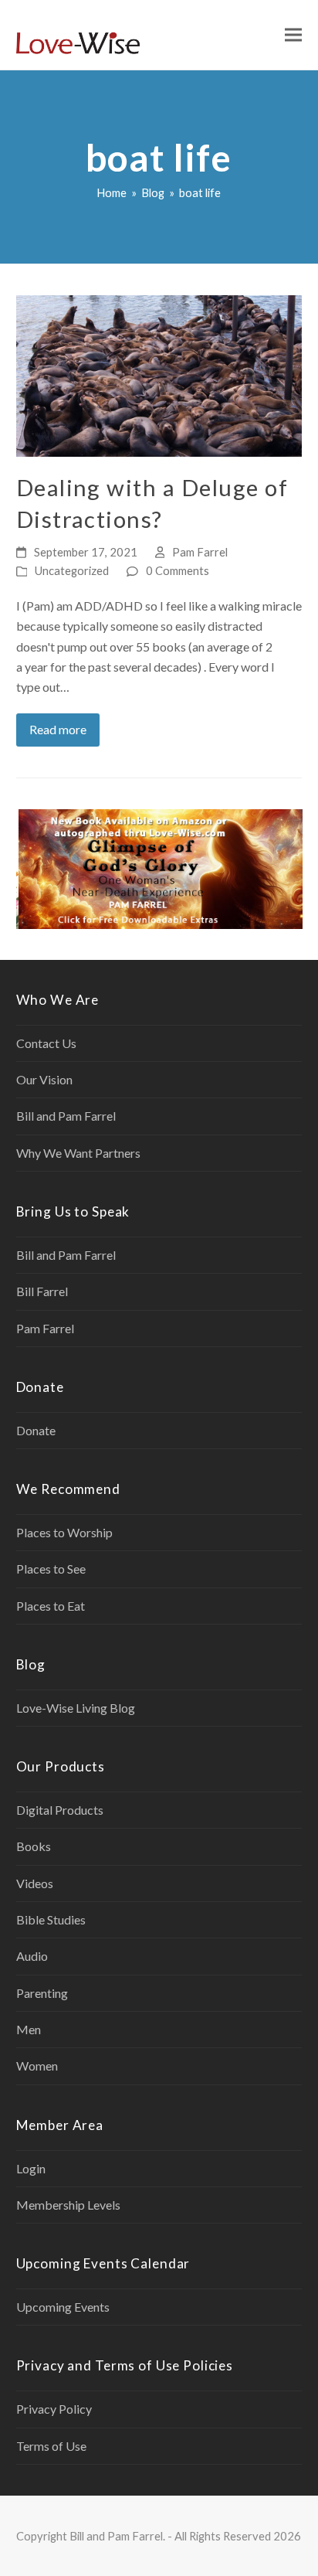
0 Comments (178, 570)
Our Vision (44, 1079)
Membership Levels (68, 2205)
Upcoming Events (63, 2307)
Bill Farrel (42, 1291)
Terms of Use (51, 2446)
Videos (35, 1883)
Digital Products (60, 1810)
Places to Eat (51, 1606)
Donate (36, 1430)
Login (31, 2168)
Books (34, 1846)
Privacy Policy (54, 2409)
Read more (58, 729)
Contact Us (46, 1043)
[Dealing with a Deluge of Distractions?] (159, 374)
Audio (32, 1956)
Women (37, 2066)
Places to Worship (64, 1532)
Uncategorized (72, 570)
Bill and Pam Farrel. (117, 2536)
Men (29, 2029)
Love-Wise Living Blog (76, 1708)
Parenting (42, 1993)
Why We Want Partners (78, 1153)
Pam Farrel (200, 552)
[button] (293, 35)
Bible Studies (51, 1919)
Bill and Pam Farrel (66, 1116)
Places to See (51, 1569)
